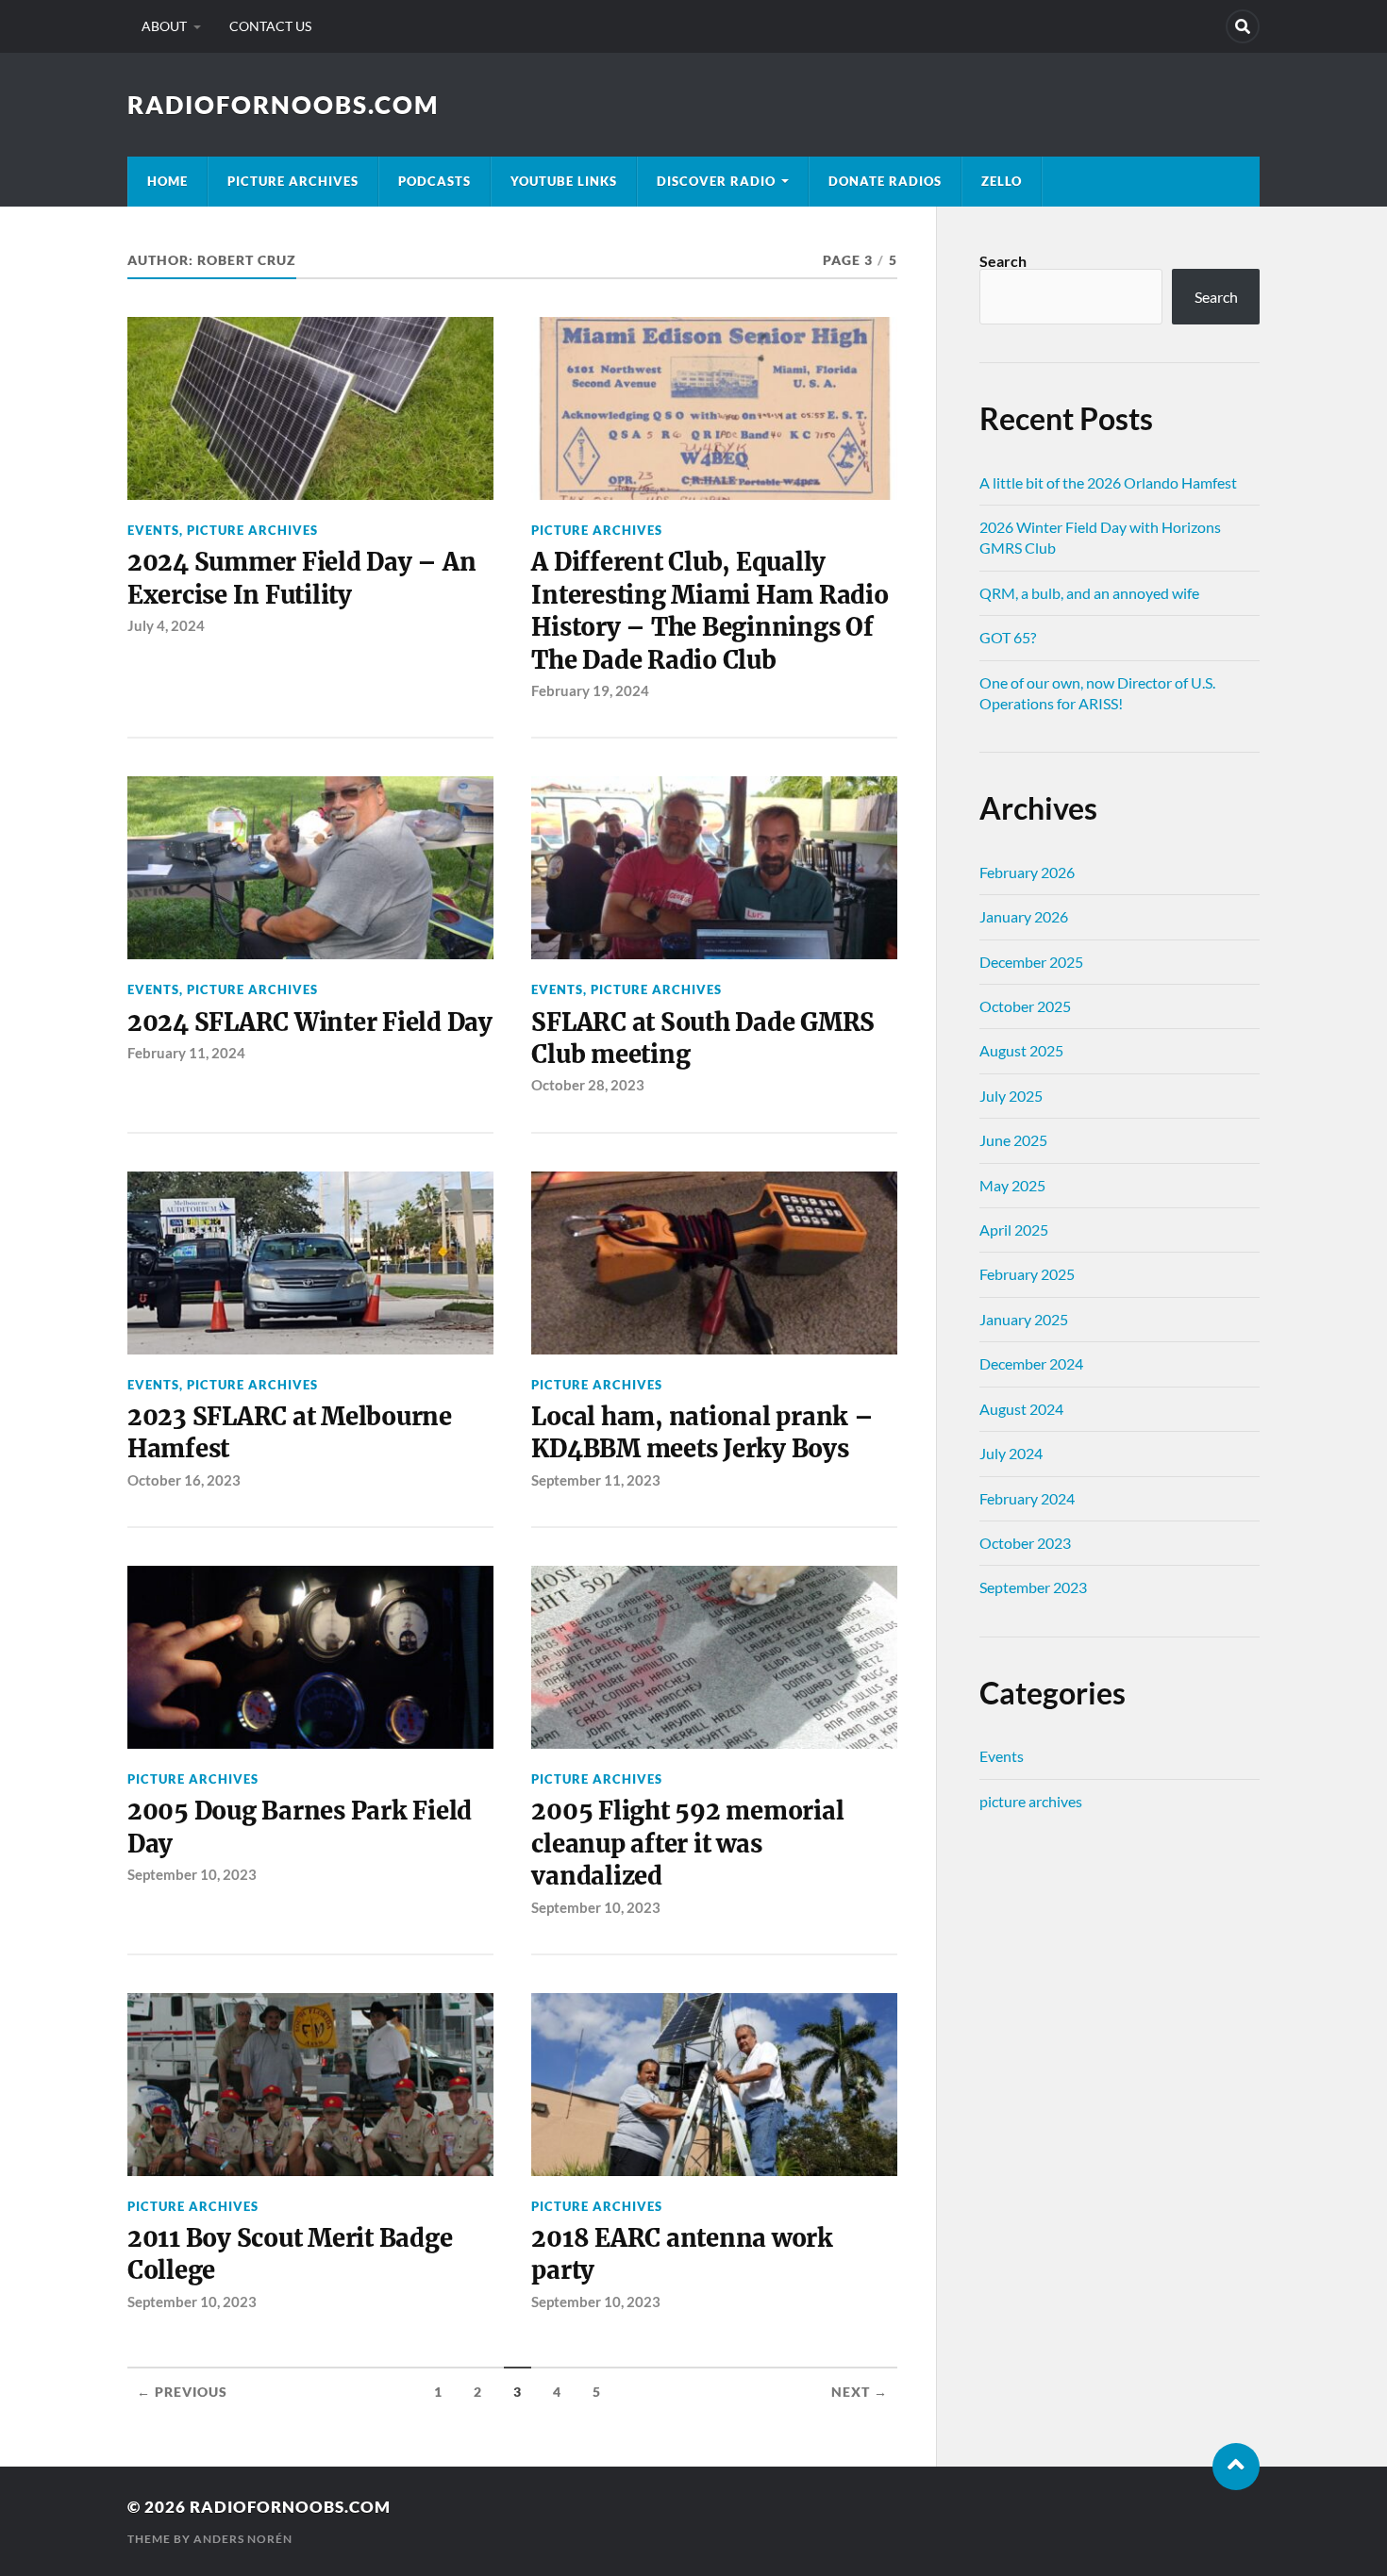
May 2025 (1012, 1185)
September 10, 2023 (192, 1874)
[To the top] (1236, 2467)
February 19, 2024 (590, 690)
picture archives (293, 181)
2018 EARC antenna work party (682, 2254)
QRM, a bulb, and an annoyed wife (1089, 593)
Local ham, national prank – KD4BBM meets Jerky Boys (702, 1433)
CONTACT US (270, 26)
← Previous (182, 2392)
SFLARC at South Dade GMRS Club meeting (703, 1039)
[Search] (1243, 26)
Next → (860, 2392)
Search (1003, 261)
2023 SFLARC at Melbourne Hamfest (290, 1433)
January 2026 (1024, 916)
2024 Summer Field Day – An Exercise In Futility (301, 578)
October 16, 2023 (184, 1480)
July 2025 (1011, 1096)
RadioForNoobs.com (283, 105)
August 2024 (1021, 1409)
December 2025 (1031, 962)
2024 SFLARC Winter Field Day (310, 1022)
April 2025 (1014, 1230)
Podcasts (434, 181)
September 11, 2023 (596, 1480)
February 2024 (1027, 1498)
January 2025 (1024, 1319)
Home (167, 181)
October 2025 (1025, 1006)
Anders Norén (243, 2539)
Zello (1002, 181)
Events (153, 530)
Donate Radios (885, 181)
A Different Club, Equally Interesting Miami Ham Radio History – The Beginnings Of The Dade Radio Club (710, 611)
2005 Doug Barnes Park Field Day (300, 1827)
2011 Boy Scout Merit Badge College (290, 2254)
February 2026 (1027, 872)
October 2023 (1025, 1543)
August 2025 (1021, 1050)
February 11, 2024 (186, 1053)
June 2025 (1013, 1140)
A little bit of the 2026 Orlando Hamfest (1108, 482)
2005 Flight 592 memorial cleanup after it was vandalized (687, 1844)
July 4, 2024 (166, 625)
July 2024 (1011, 1453)
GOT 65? (1008, 637)
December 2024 (1031, 1363)
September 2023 (1033, 1587)
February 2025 (1027, 1274)
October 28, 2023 (588, 1085)
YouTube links (564, 181)
